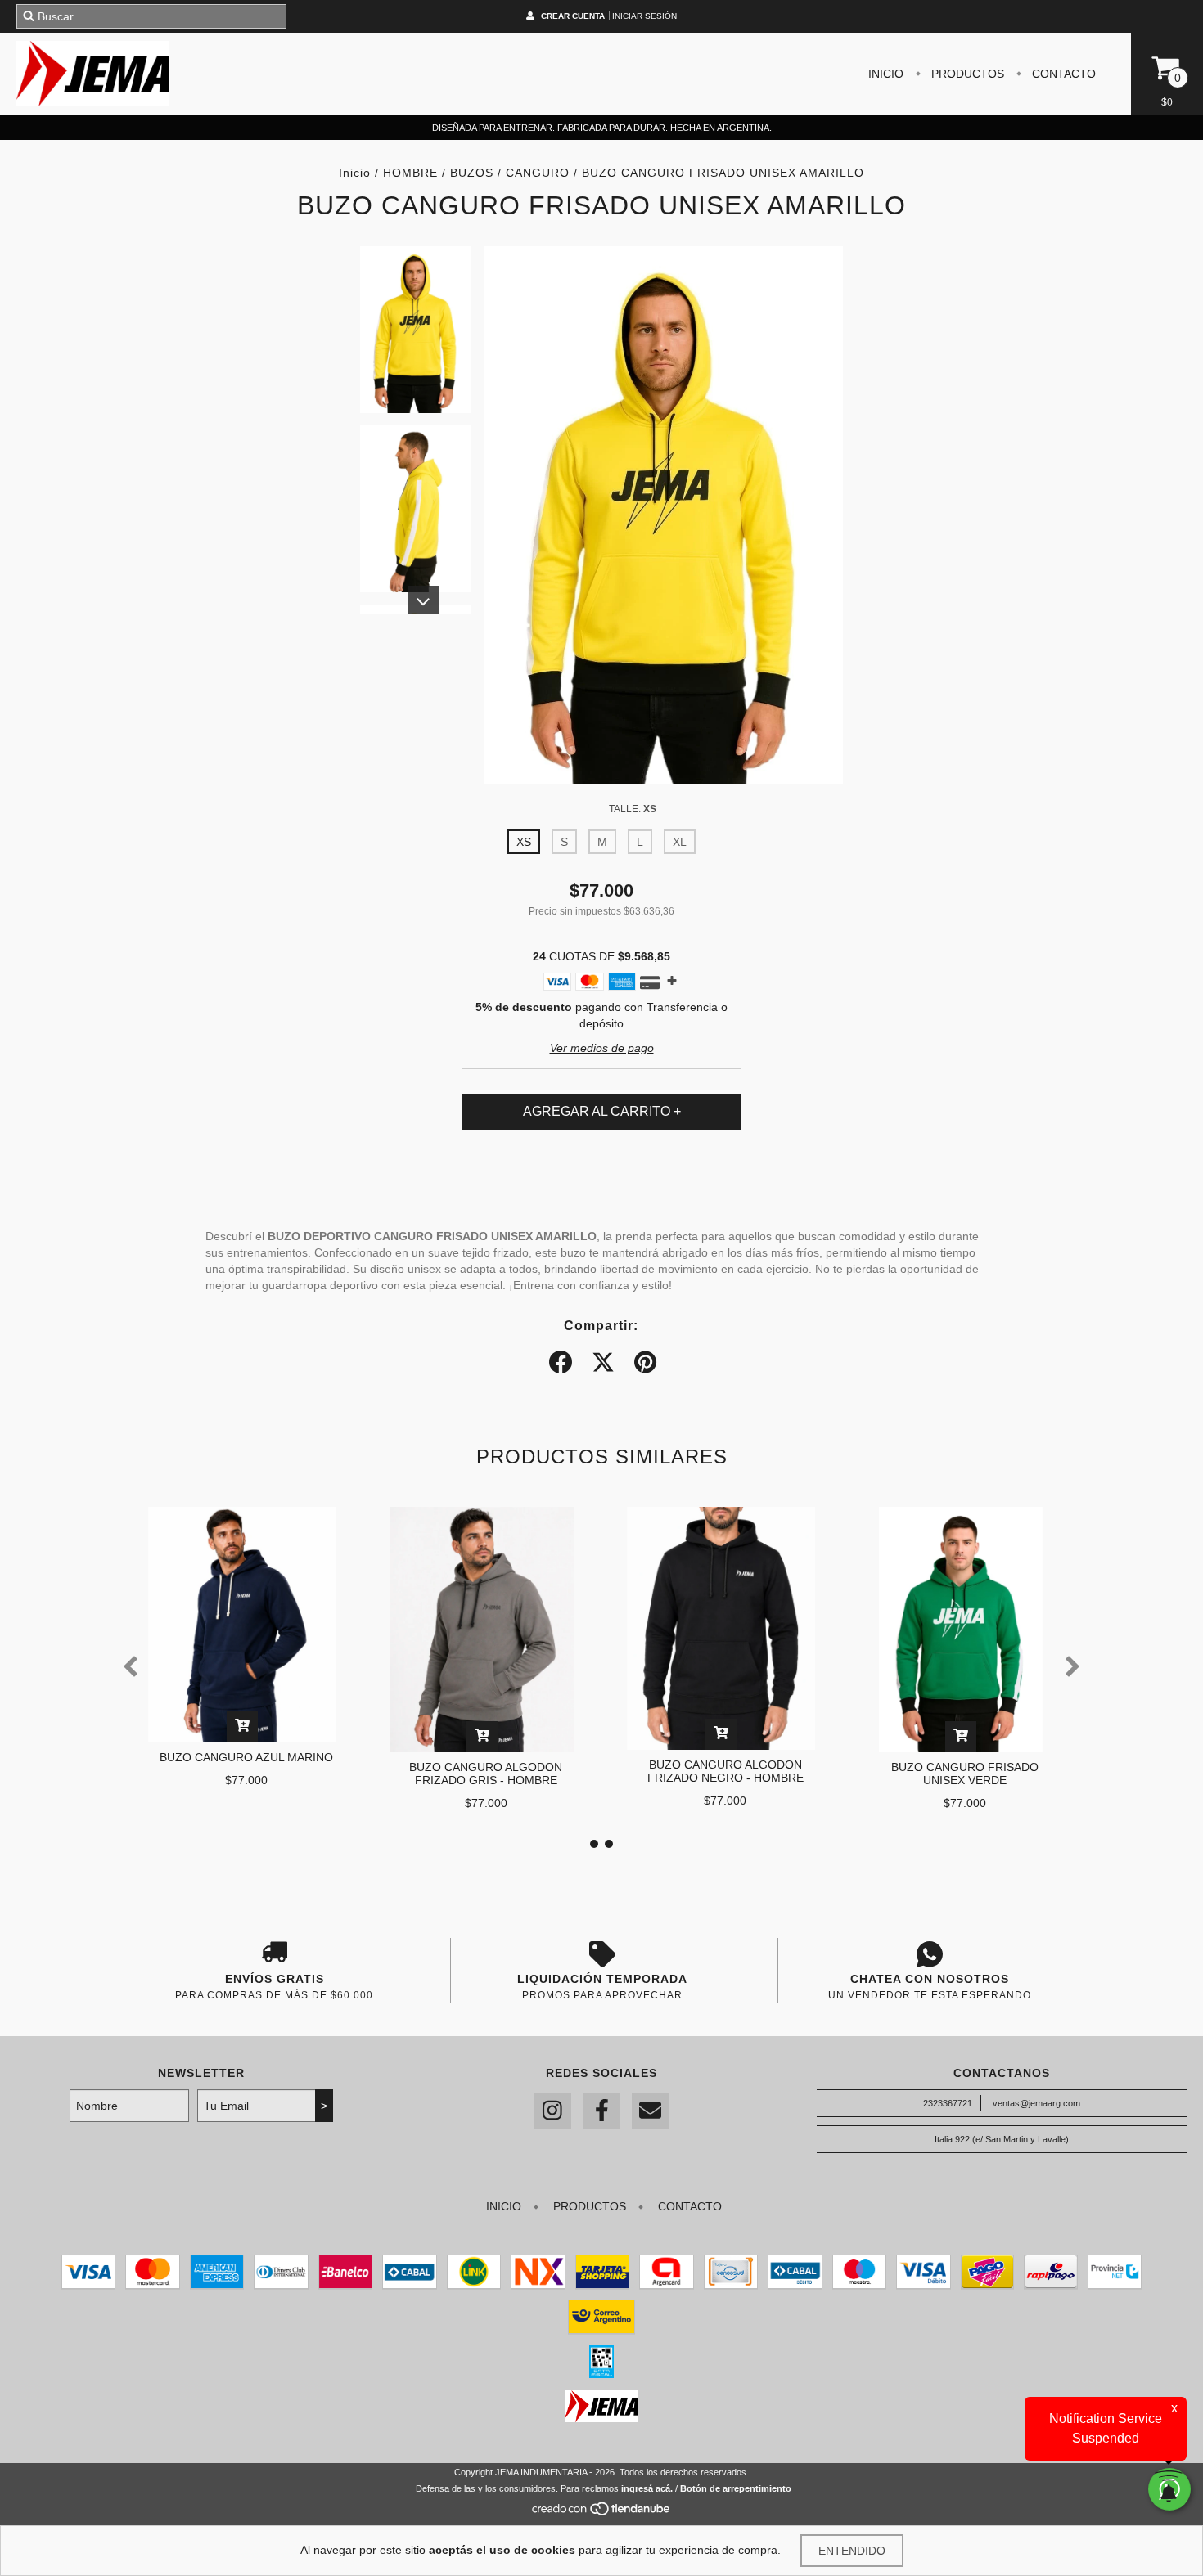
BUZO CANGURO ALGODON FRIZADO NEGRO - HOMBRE (725, 1771)
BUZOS (472, 173)
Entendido (852, 2551)
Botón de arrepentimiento (736, 2488)
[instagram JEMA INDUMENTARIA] (552, 2111)
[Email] (651, 2111)
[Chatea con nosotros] (929, 1954)
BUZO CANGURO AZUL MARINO (246, 1757)
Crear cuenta (573, 16)
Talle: (633, 809)
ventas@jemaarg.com (1036, 2103)
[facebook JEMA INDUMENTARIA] (601, 2111)
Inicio (355, 173)
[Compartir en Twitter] (603, 1363)
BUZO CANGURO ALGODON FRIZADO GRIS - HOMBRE (486, 1774)
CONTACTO (1062, 74)
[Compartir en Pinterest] (645, 1363)
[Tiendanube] (602, 2513)
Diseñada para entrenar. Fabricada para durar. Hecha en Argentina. (602, 128)
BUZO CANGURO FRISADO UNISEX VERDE (965, 1774)
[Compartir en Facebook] (561, 1363)
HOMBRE (410, 173)
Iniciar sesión (644, 16)
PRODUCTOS (966, 74)
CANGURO (538, 173)
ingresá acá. (647, 2488)
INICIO (886, 74)
